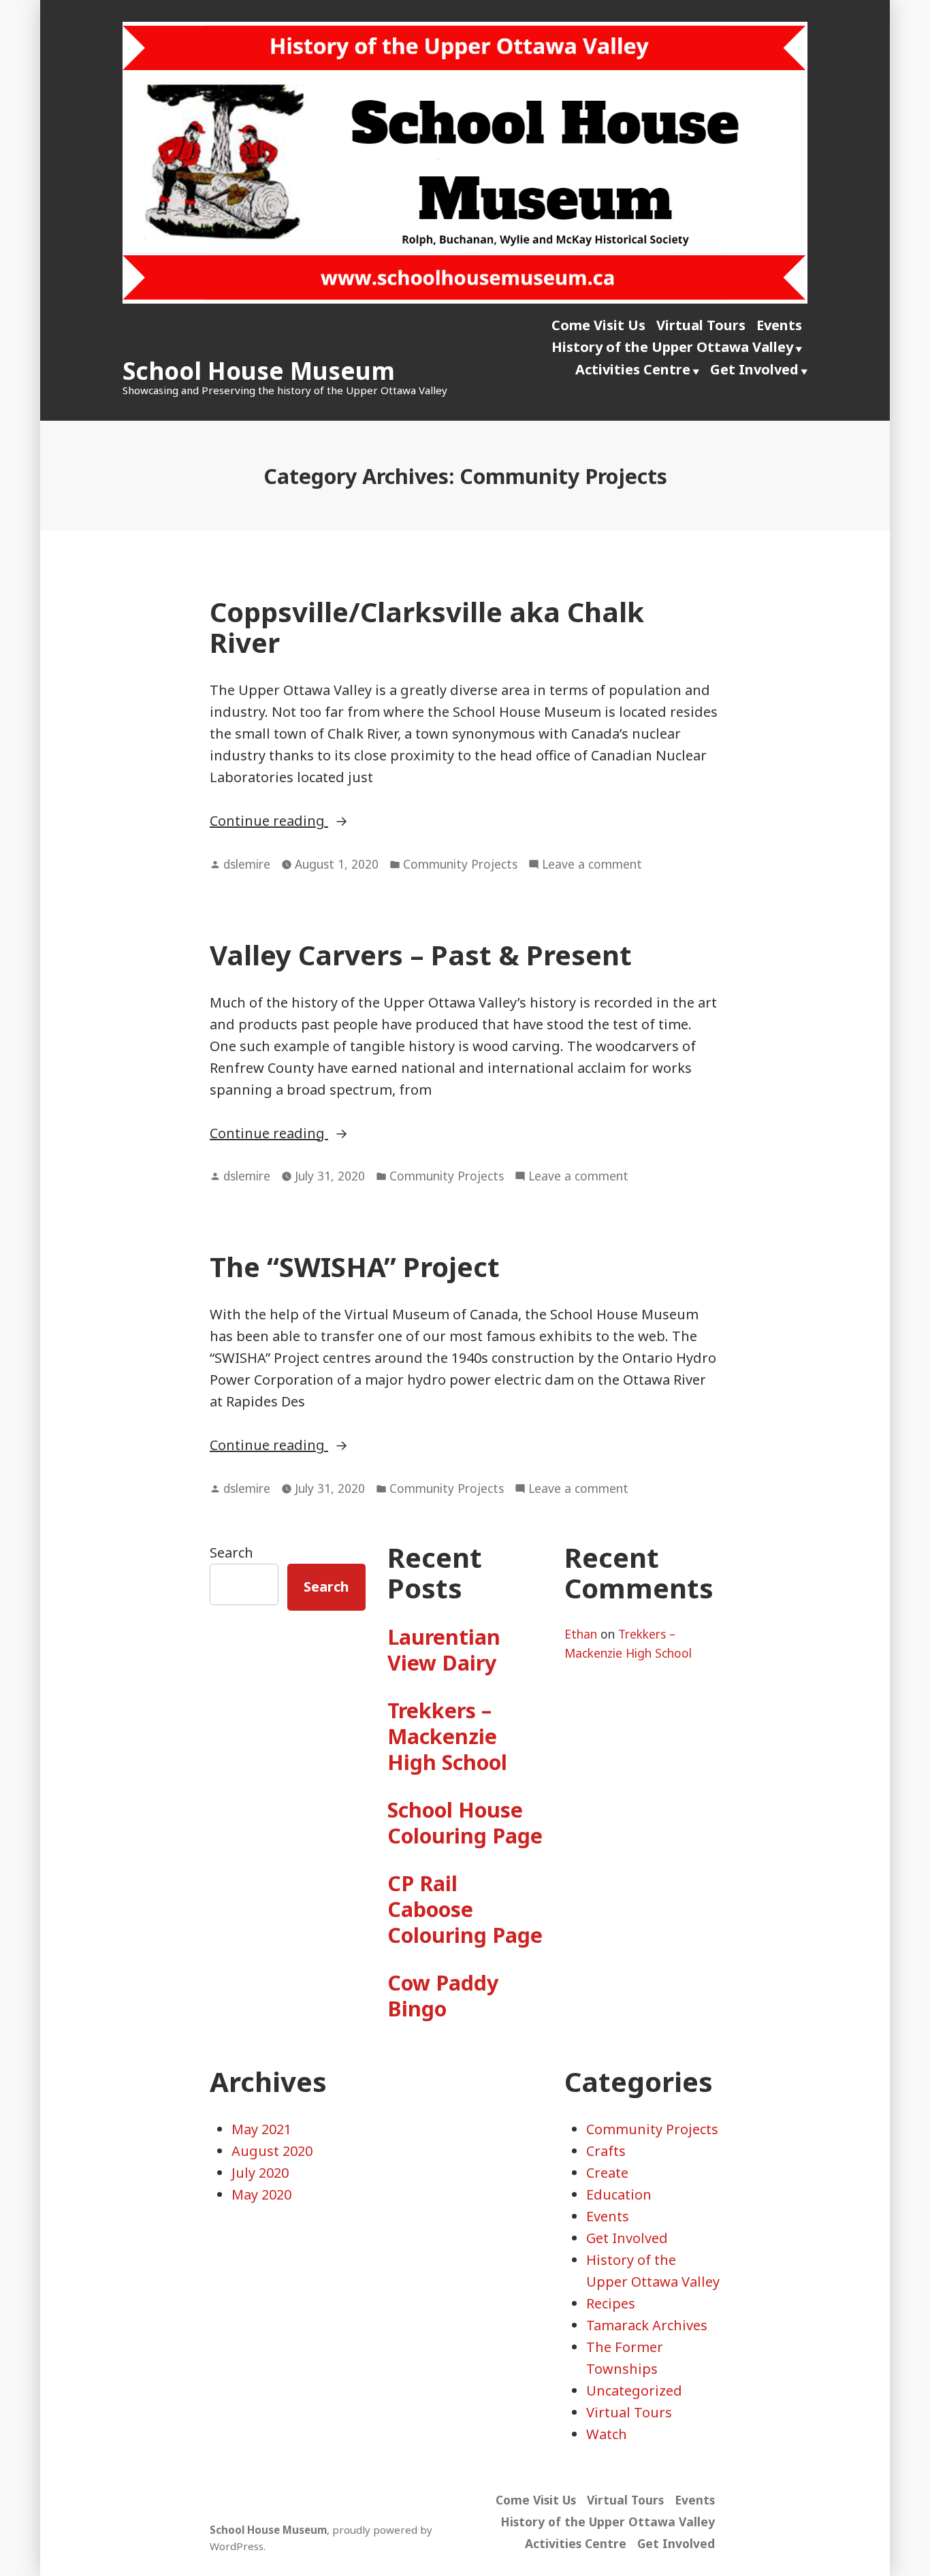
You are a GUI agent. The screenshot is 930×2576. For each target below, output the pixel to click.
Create (607, 2173)
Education (619, 2194)
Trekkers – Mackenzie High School (447, 1736)
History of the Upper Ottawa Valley (672, 347)
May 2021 (261, 2129)
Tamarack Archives (647, 2325)
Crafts (606, 2151)
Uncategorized (634, 2390)
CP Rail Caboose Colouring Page (465, 1909)
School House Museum (259, 371)
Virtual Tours (701, 325)
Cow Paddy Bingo (443, 1995)
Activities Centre (633, 369)
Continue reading (340, 821)
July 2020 (260, 2173)
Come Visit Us (598, 325)
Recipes (611, 2303)
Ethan (581, 1634)
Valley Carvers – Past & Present (421, 955)
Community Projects (460, 864)
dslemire (247, 864)
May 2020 (261, 2194)
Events (779, 325)
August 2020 (272, 2151)
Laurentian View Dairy (444, 1649)
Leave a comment (592, 865)
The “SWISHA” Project (355, 1267)
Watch (607, 2434)
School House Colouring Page (465, 1822)
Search (231, 1552)
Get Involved (754, 369)
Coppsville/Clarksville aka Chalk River (427, 627)
